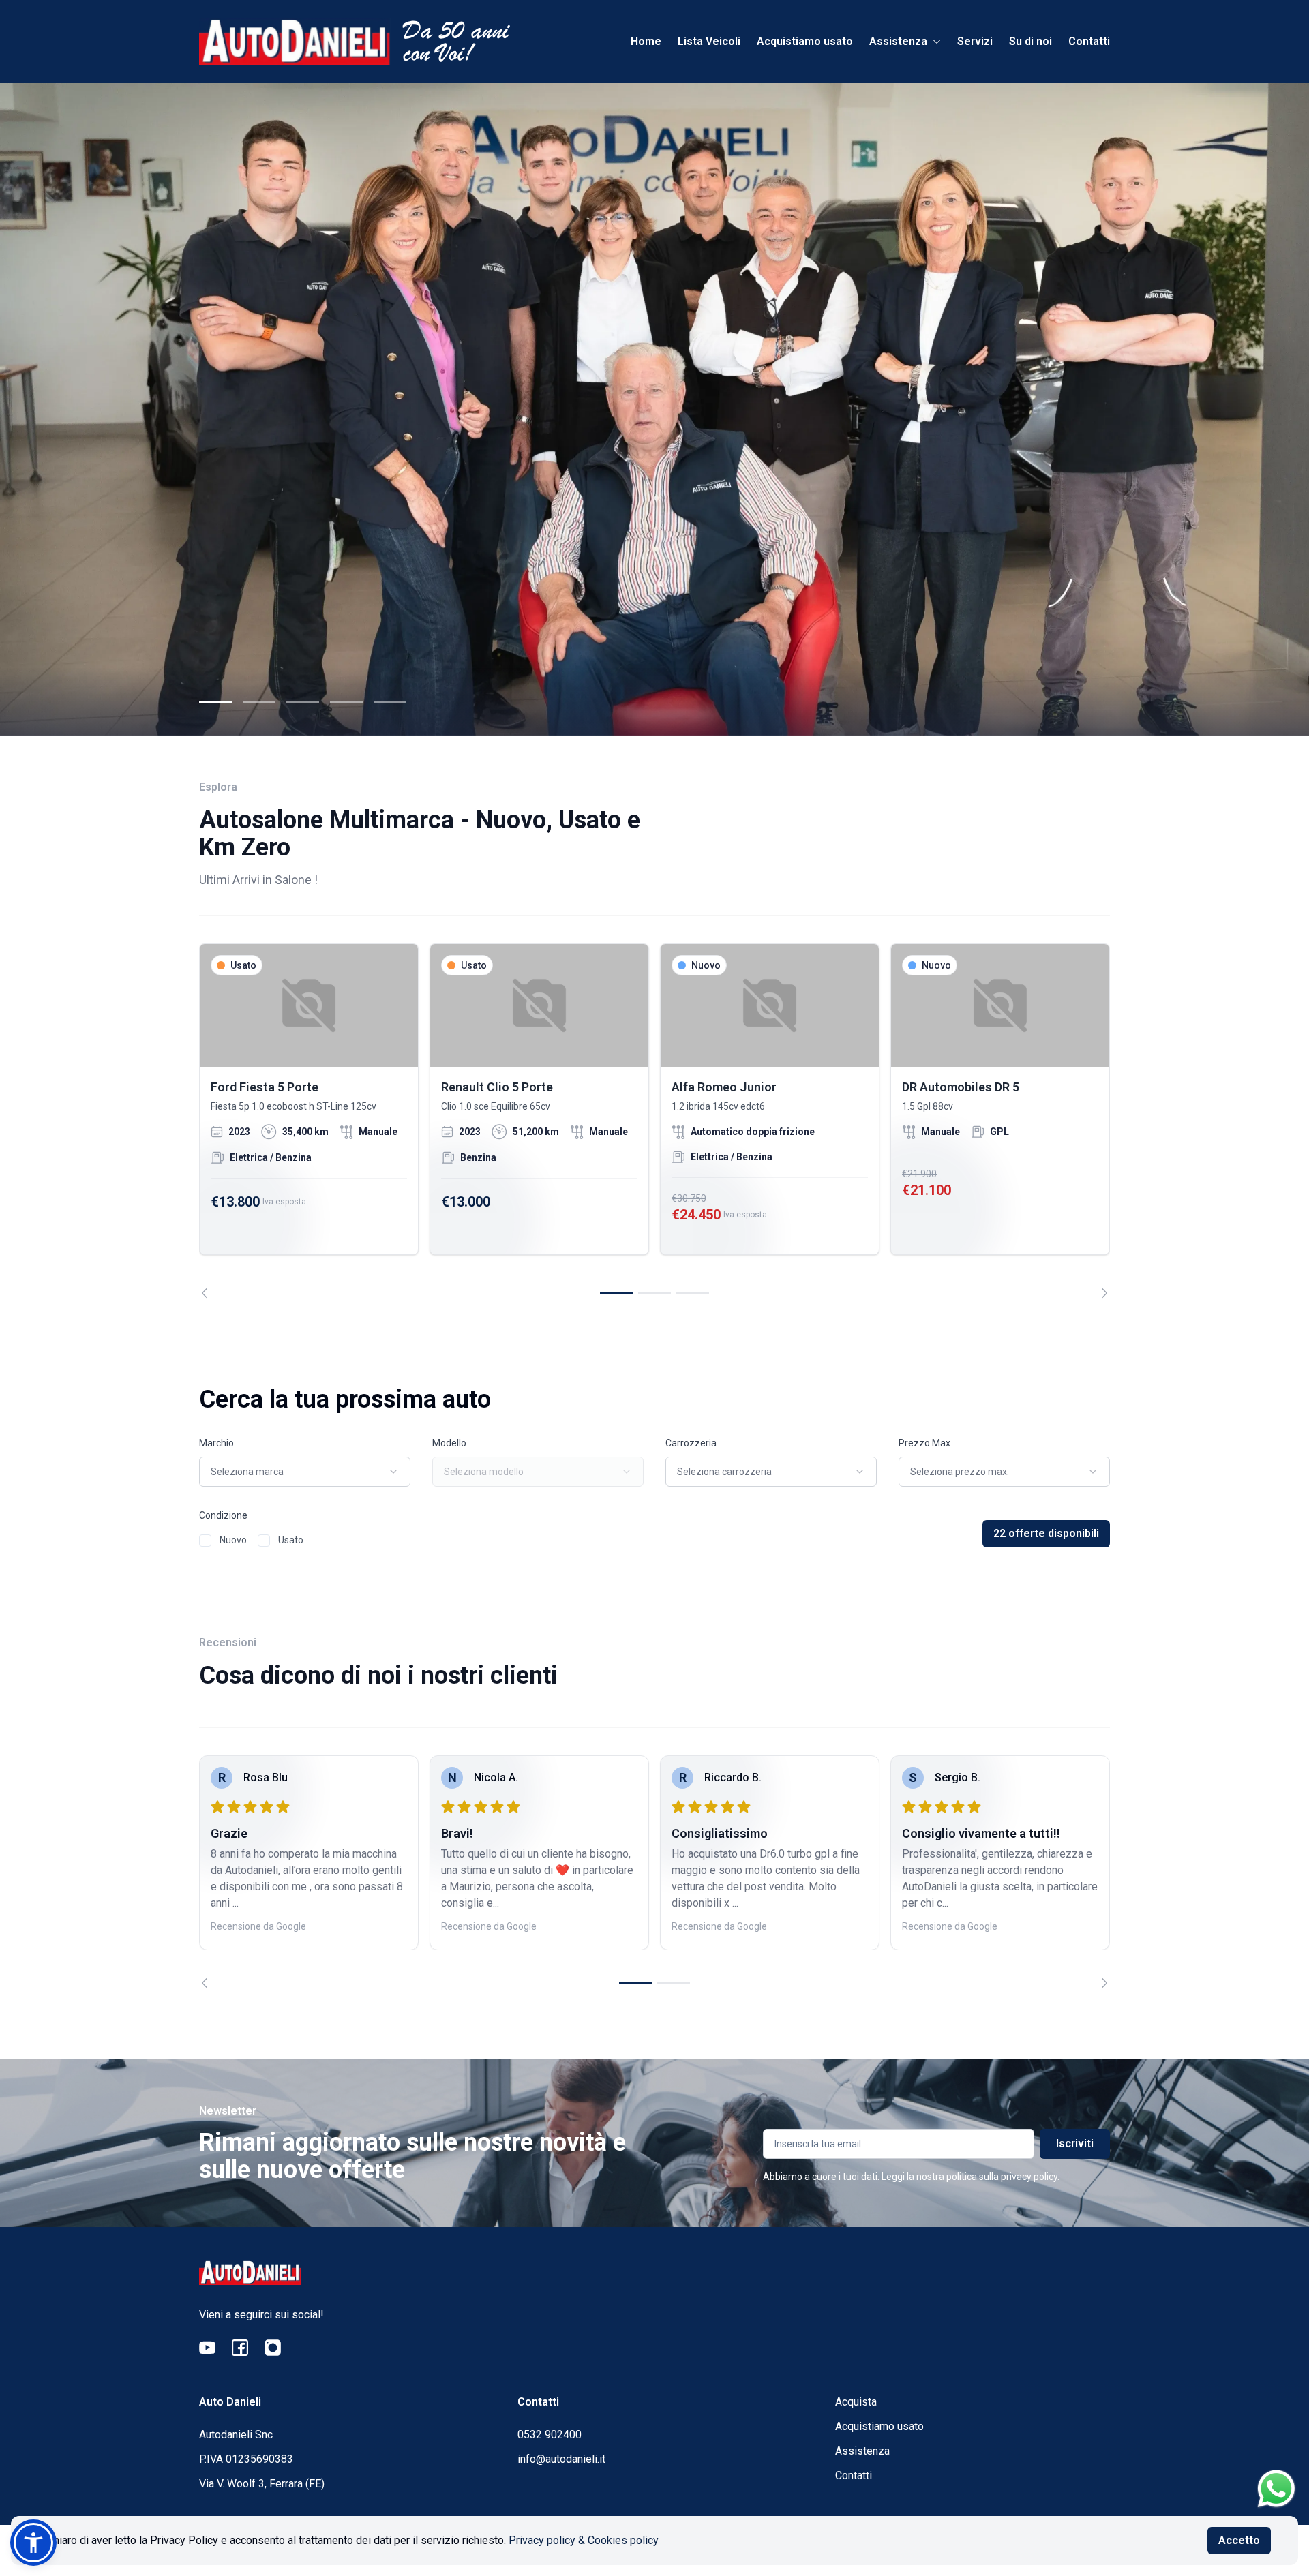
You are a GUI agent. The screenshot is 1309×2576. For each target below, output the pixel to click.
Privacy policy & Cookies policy (584, 2540)
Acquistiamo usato (805, 41)
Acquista (856, 2402)
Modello (449, 1443)
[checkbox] (205, 1541)
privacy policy (1029, 2177)
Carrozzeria (691, 1443)
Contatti (1089, 41)
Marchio (216, 1443)
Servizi (975, 41)
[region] (654, 1121)
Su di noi (1030, 41)
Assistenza (862, 2451)
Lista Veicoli (709, 41)
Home (646, 41)
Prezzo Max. (926, 1443)
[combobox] (305, 1472)
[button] (33, 2543)
